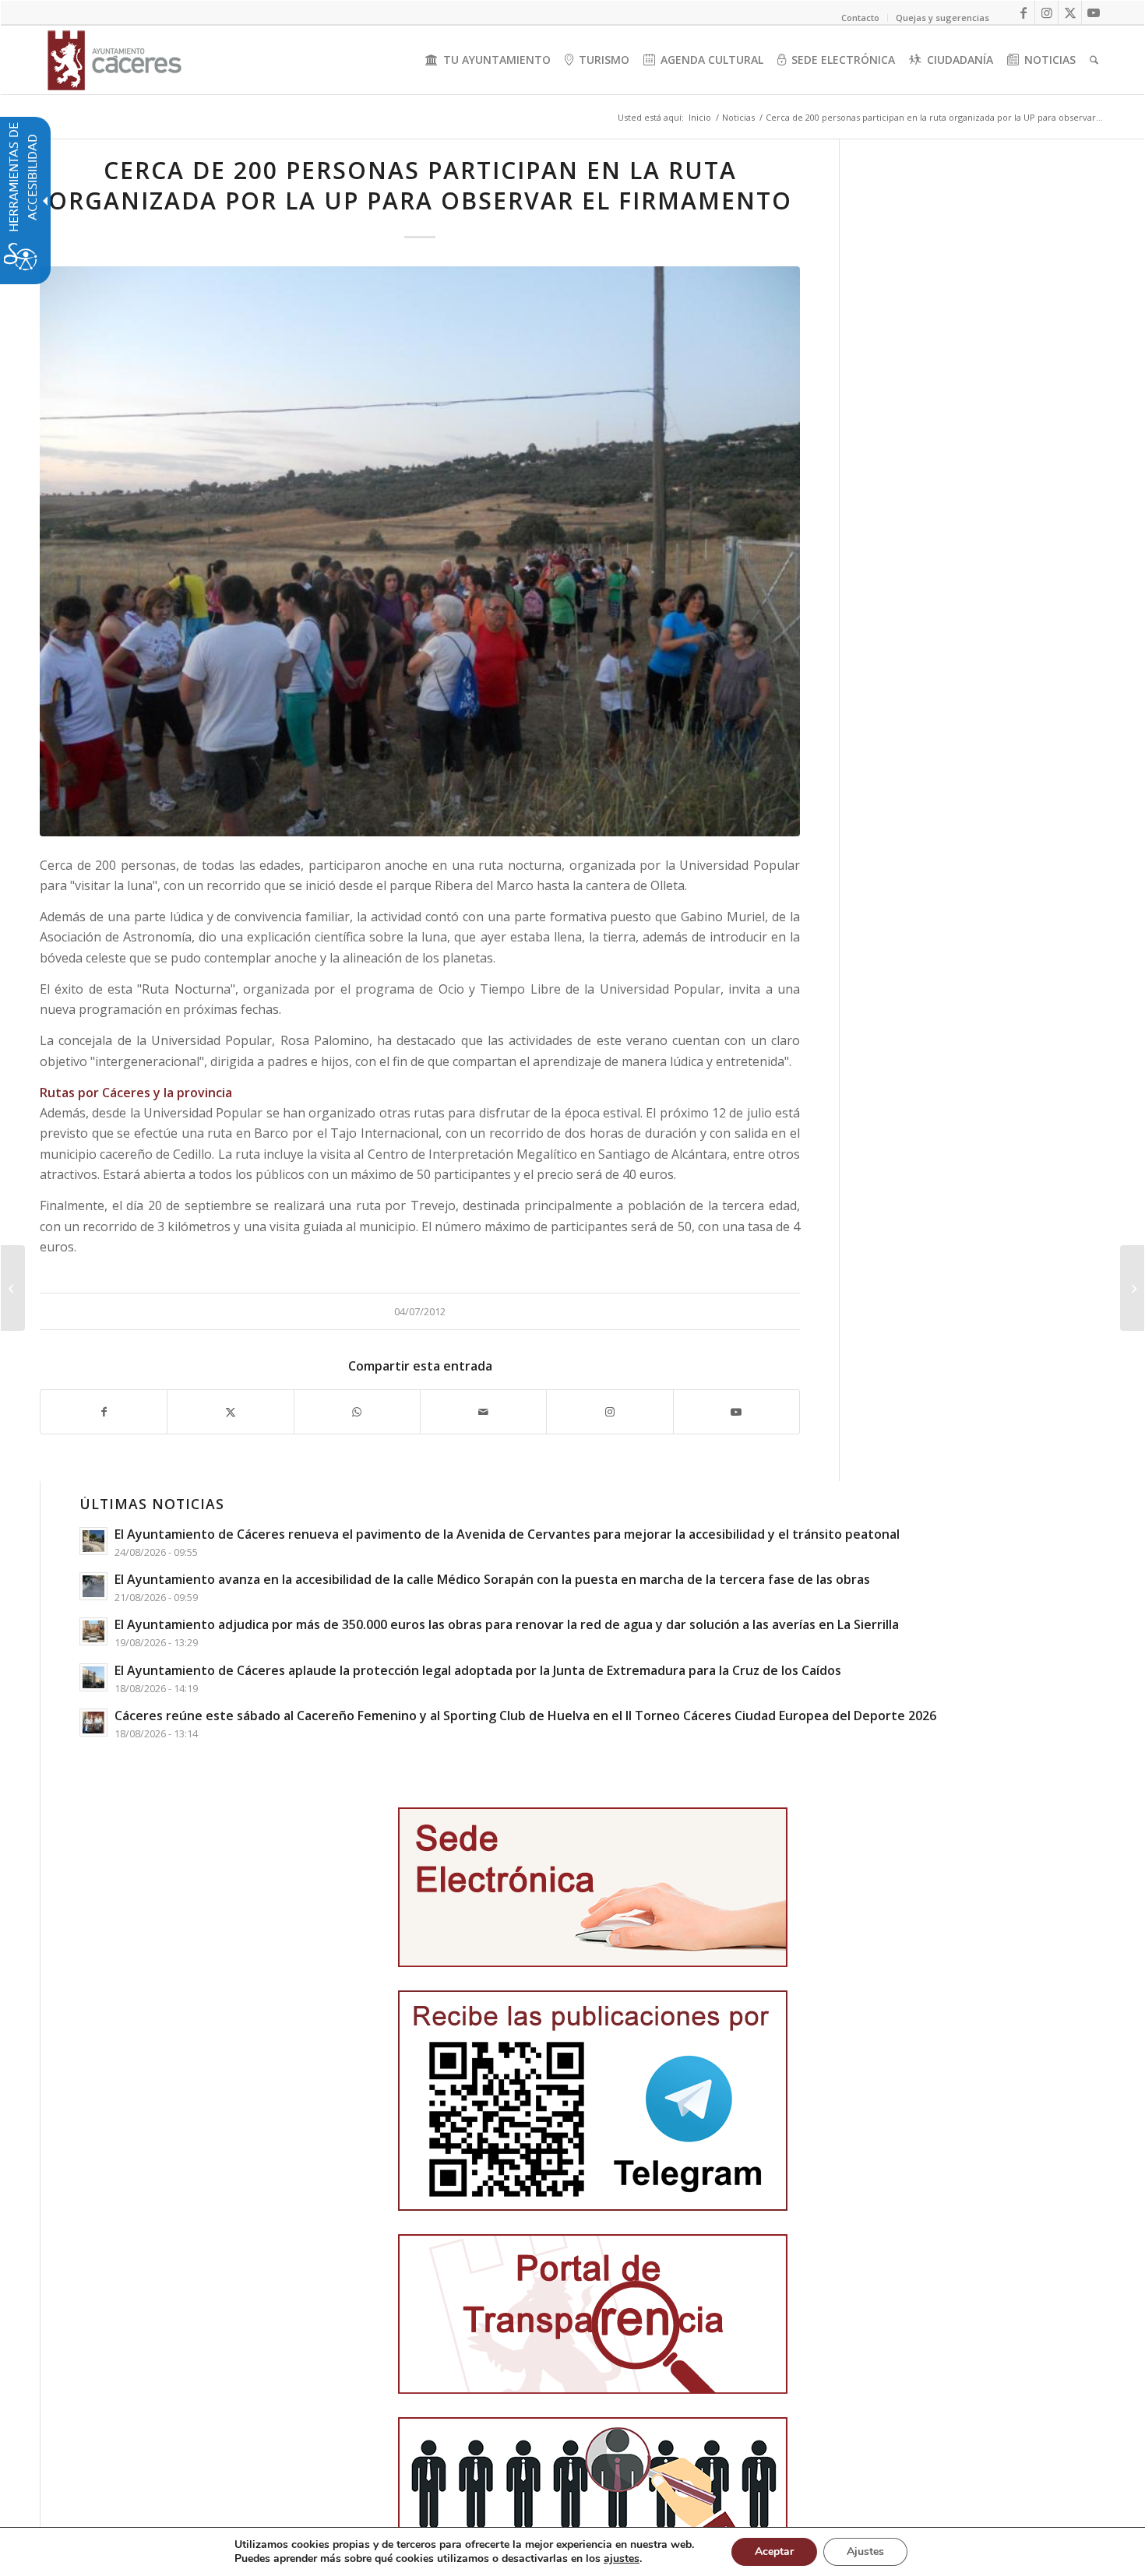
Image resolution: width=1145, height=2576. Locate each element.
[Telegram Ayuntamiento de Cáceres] (593, 2101)
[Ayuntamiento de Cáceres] (114, 60)
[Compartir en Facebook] (104, 1412)
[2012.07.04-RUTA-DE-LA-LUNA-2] (420, 551)
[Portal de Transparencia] (593, 2314)
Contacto (860, 18)
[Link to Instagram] (1046, 12)
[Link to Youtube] (1094, 12)
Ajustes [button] (865, 2551)
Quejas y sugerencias (942, 18)
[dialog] (572, 2551)
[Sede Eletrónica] (593, 1887)
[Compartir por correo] (483, 1412)
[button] (13, 1288)
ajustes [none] (622, 2559)
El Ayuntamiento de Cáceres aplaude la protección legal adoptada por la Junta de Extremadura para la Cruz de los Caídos (478, 1670)
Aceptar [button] (774, 2551)
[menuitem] (488, 60)
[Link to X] (1070, 12)
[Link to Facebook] (1023, 12)
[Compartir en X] (230, 1412)
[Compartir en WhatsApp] (357, 1412)
